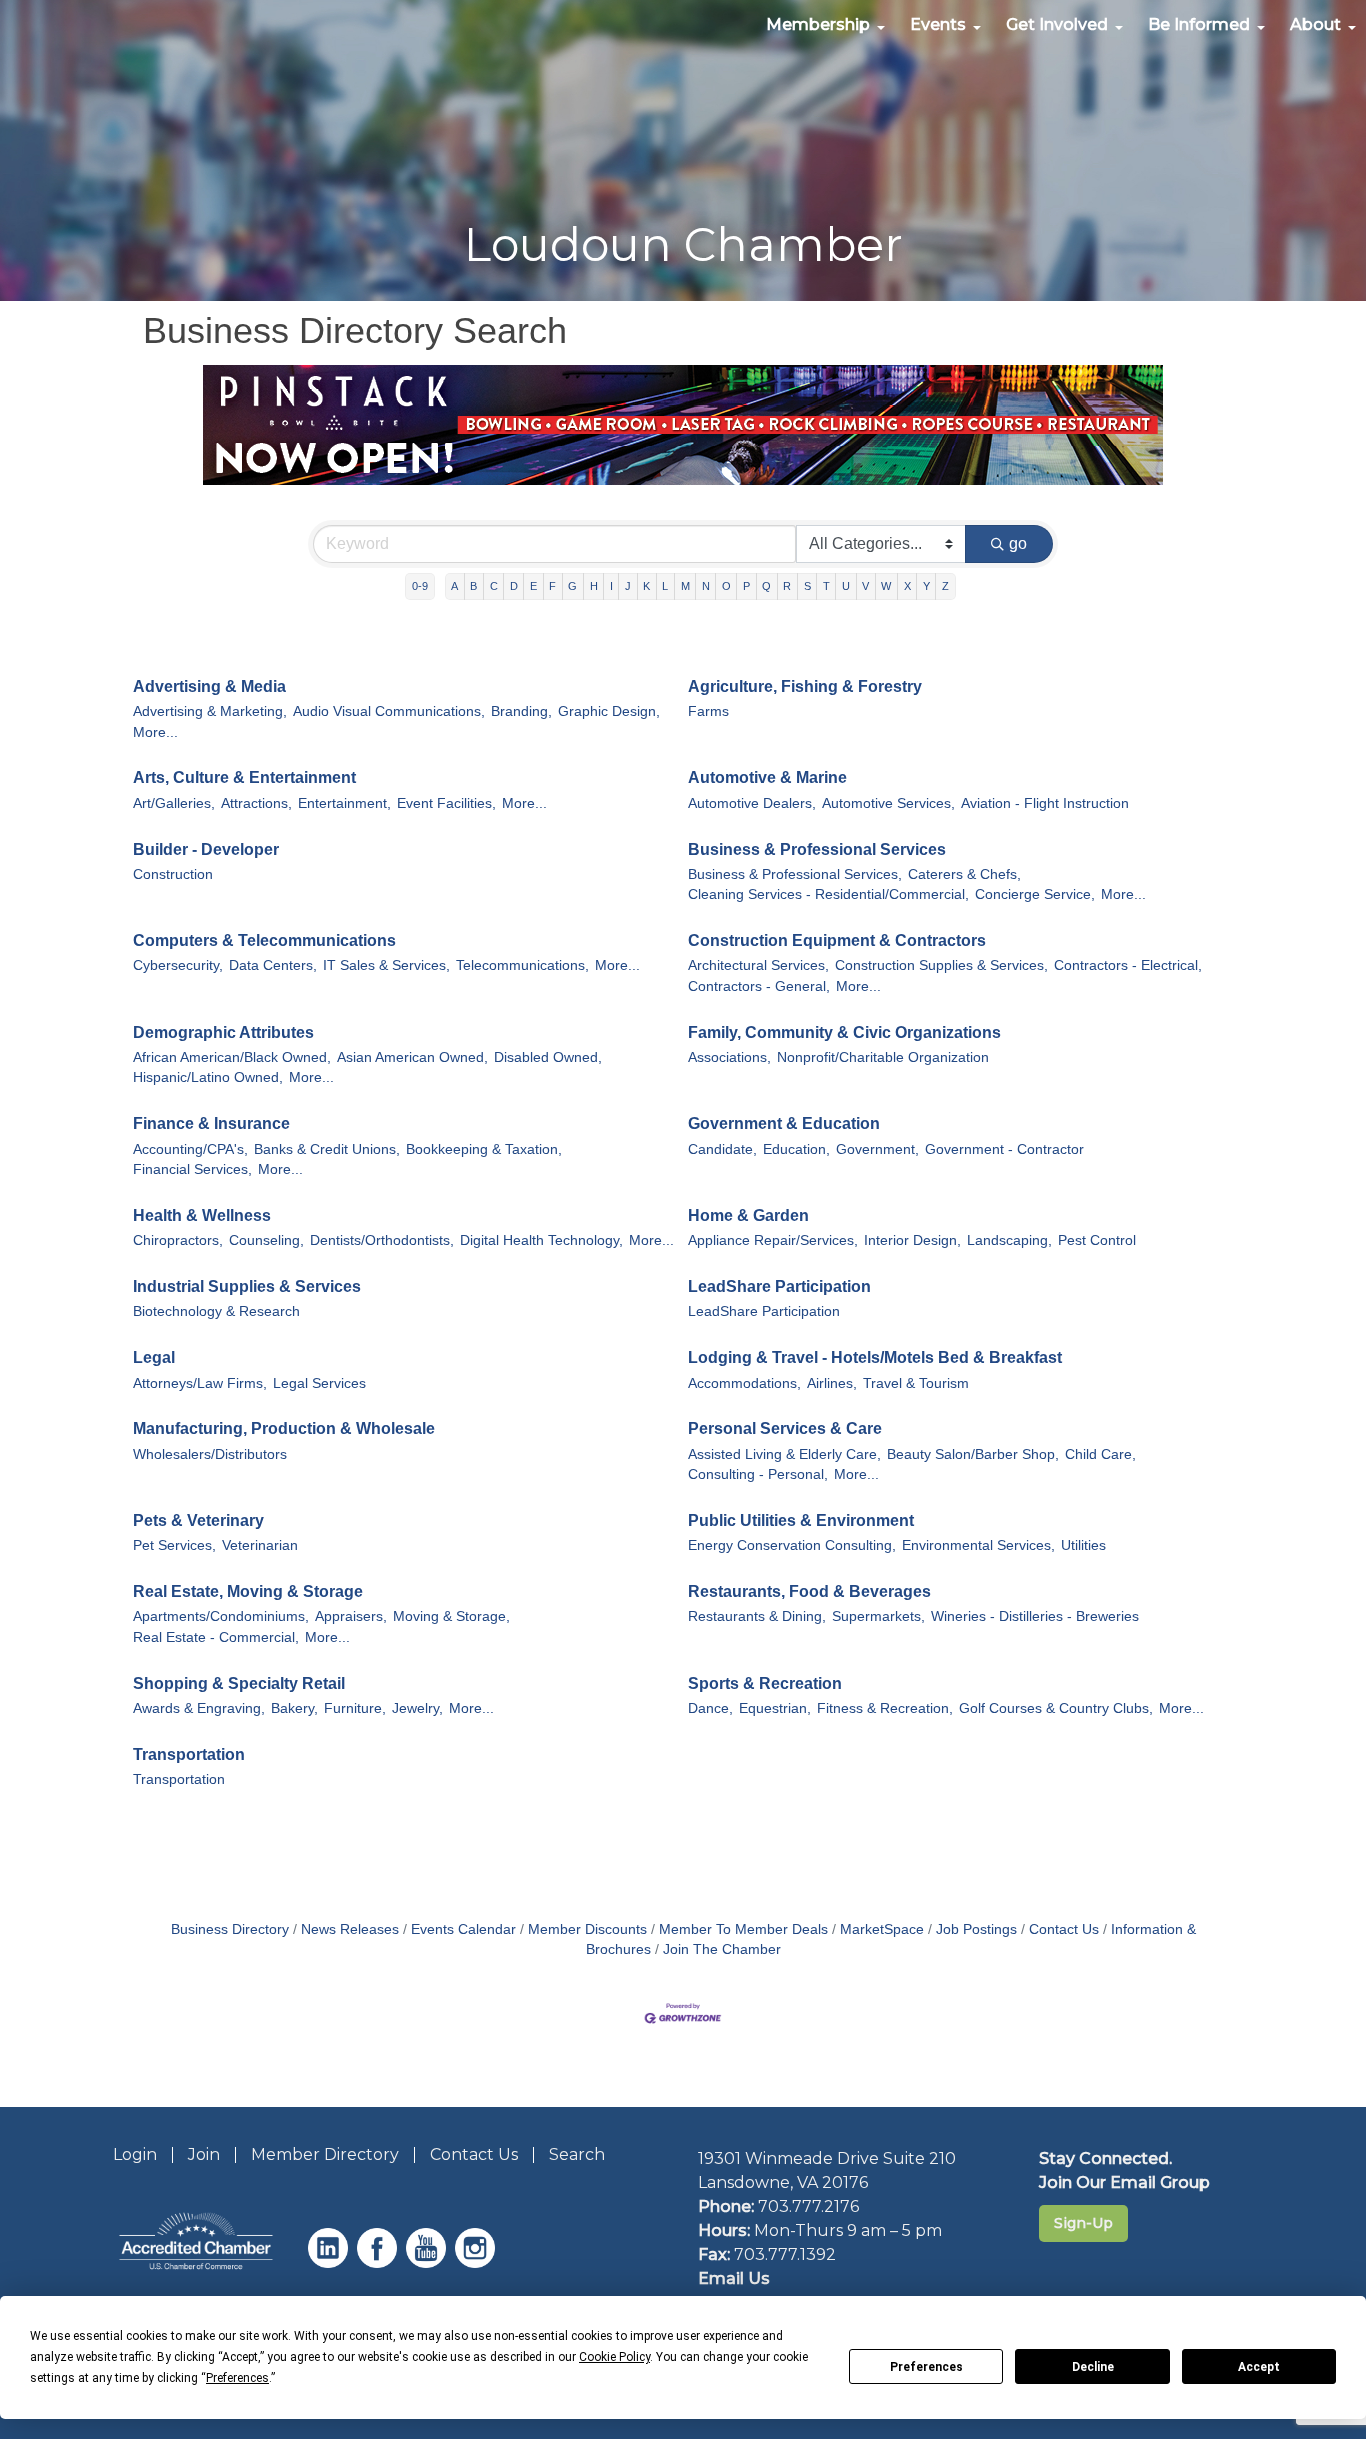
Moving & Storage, (451, 1616)
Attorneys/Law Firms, (200, 1383)
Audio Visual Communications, (389, 711)
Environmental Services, (978, 1545)
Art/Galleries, (174, 803)
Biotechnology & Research (216, 1311)
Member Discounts (587, 1929)
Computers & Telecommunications (264, 940)
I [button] (611, 586)
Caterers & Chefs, (964, 874)
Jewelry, (417, 1708)
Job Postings (976, 1929)
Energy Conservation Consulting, (792, 1545)
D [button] (514, 586)
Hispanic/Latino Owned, (208, 1077)
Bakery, (294, 1708)
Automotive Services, (888, 803)
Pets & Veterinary (198, 1520)
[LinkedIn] (330, 2262)
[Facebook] (379, 2262)
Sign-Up (1083, 2223)
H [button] (594, 586)
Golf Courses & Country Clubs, (1056, 1708)
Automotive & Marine (767, 777)
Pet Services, (174, 1545)
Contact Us (1064, 1929)
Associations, (729, 1057)
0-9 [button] (420, 586)
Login (135, 2154)
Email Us (734, 2278)
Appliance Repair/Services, (773, 1240)
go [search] (1018, 543)
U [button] (846, 586)
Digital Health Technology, (541, 1240)
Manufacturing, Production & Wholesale (284, 1428)
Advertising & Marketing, (210, 711)
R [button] (787, 586)
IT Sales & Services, (386, 965)
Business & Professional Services (817, 849)
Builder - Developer (206, 849)
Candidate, (722, 1149)
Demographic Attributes (223, 1032)
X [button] (907, 586)
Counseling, (266, 1240)
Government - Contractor (1004, 1149)
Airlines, (832, 1383)
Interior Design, (912, 1240)
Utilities (1083, 1545)
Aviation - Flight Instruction (1045, 803)
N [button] (706, 586)
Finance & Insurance (211, 1123)
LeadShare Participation (779, 1286)
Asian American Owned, (412, 1057)
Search (577, 2154)
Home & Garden (748, 1215)
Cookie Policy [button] (614, 2357)
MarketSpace (882, 1929)
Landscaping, (1009, 1240)
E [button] (533, 586)
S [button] (807, 586)
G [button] (572, 586)
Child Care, (1100, 1454)
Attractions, (256, 803)
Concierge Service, (1035, 894)
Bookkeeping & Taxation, (484, 1149)
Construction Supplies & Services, (941, 965)
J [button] (628, 586)
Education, (796, 1149)
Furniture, (355, 1708)
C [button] (494, 586)
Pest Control (1097, 1240)
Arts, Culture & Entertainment (244, 777)
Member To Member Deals (743, 1929)
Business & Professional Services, (795, 874)
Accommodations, (744, 1383)
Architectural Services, (758, 965)
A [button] (454, 586)
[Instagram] (477, 2262)
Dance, (710, 1708)
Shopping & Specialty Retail (239, 1683)
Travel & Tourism (916, 1383)
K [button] (646, 586)
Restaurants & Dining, (757, 1616)
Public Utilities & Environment (801, 1520)
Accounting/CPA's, (190, 1149)
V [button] (865, 586)
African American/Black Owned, (232, 1057)
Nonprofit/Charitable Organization (883, 1057)
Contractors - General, (759, 986)
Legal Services (319, 1383)
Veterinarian (260, 1545)
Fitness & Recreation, (885, 1708)
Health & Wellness (202, 1215)
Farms (708, 711)
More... (155, 732)
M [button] (685, 586)
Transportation (189, 1754)
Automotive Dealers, (752, 803)
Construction (173, 874)
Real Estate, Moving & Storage (248, 1591)
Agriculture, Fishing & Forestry (805, 686)
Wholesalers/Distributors (210, 1454)
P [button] (746, 586)
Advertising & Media (209, 686)
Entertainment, (344, 803)
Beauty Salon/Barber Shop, (973, 1454)
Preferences (926, 2367)
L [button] (665, 586)
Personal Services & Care (785, 1428)
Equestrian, (775, 1708)
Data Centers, (273, 965)
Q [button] (766, 586)
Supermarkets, (878, 1616)
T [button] (826, 586)
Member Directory (325, 2154)
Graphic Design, (609, 711)
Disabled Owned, (548, 1057)
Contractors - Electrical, (1128, 965)
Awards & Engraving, (199, 1708)
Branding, (521, 711)
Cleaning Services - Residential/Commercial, (828, 894)
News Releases (350, 1929)
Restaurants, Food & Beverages (809, 1591)
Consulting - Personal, (758, 1474)
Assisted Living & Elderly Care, (784, 1454)
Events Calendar (463, 1929)
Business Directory (230, 1929)
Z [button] (945, 586)
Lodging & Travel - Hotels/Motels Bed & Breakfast (875, 1357)
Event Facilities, (446, 803)
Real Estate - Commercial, (216, 1637)
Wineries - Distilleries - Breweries (1035, 1616)
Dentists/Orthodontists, (382, 1240)
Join (204, 2154)
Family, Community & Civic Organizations (844, 1032)
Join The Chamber (722, 1949)
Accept (1259, 2367)
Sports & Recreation (765, 1683)
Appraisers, (351, 1616)
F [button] (552, 586)
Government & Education (784, 1123)
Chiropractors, (178, 1240)
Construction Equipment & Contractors (837, 940)
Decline (1093, 2367)
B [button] (473, 586)
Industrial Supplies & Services (247, 1286)
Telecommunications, (522, 965)
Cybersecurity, (178, 965)
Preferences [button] (237, 2378)
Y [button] (926, 586)
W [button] (886, 586)
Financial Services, (192, 1169)
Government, (877, 1149)
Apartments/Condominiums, (221, 1616)
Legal (154, 1357)
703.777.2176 (808, 2206)
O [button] (726, 586)
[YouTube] (428, 2262)
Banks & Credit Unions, (327, 1149)
